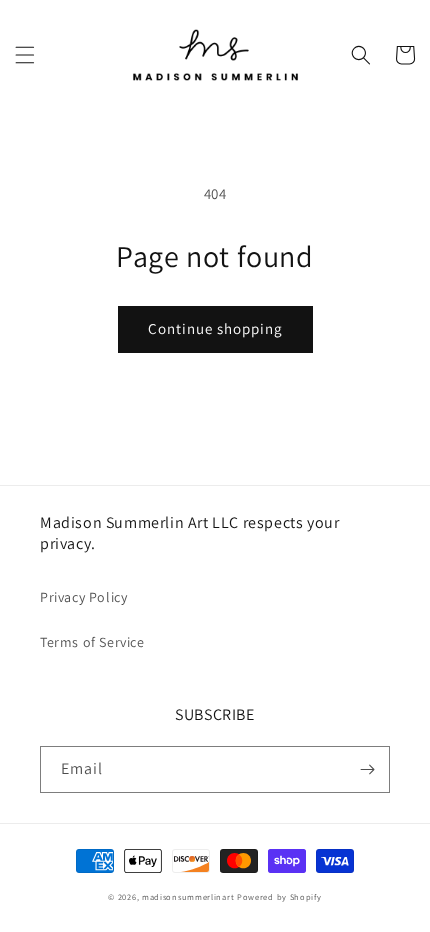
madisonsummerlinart (188, 896)
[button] (25, 55)
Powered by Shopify (279, 896)
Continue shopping (215, 328)
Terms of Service (92, 642)
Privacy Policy (83, 597)
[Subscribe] (367, 769)
